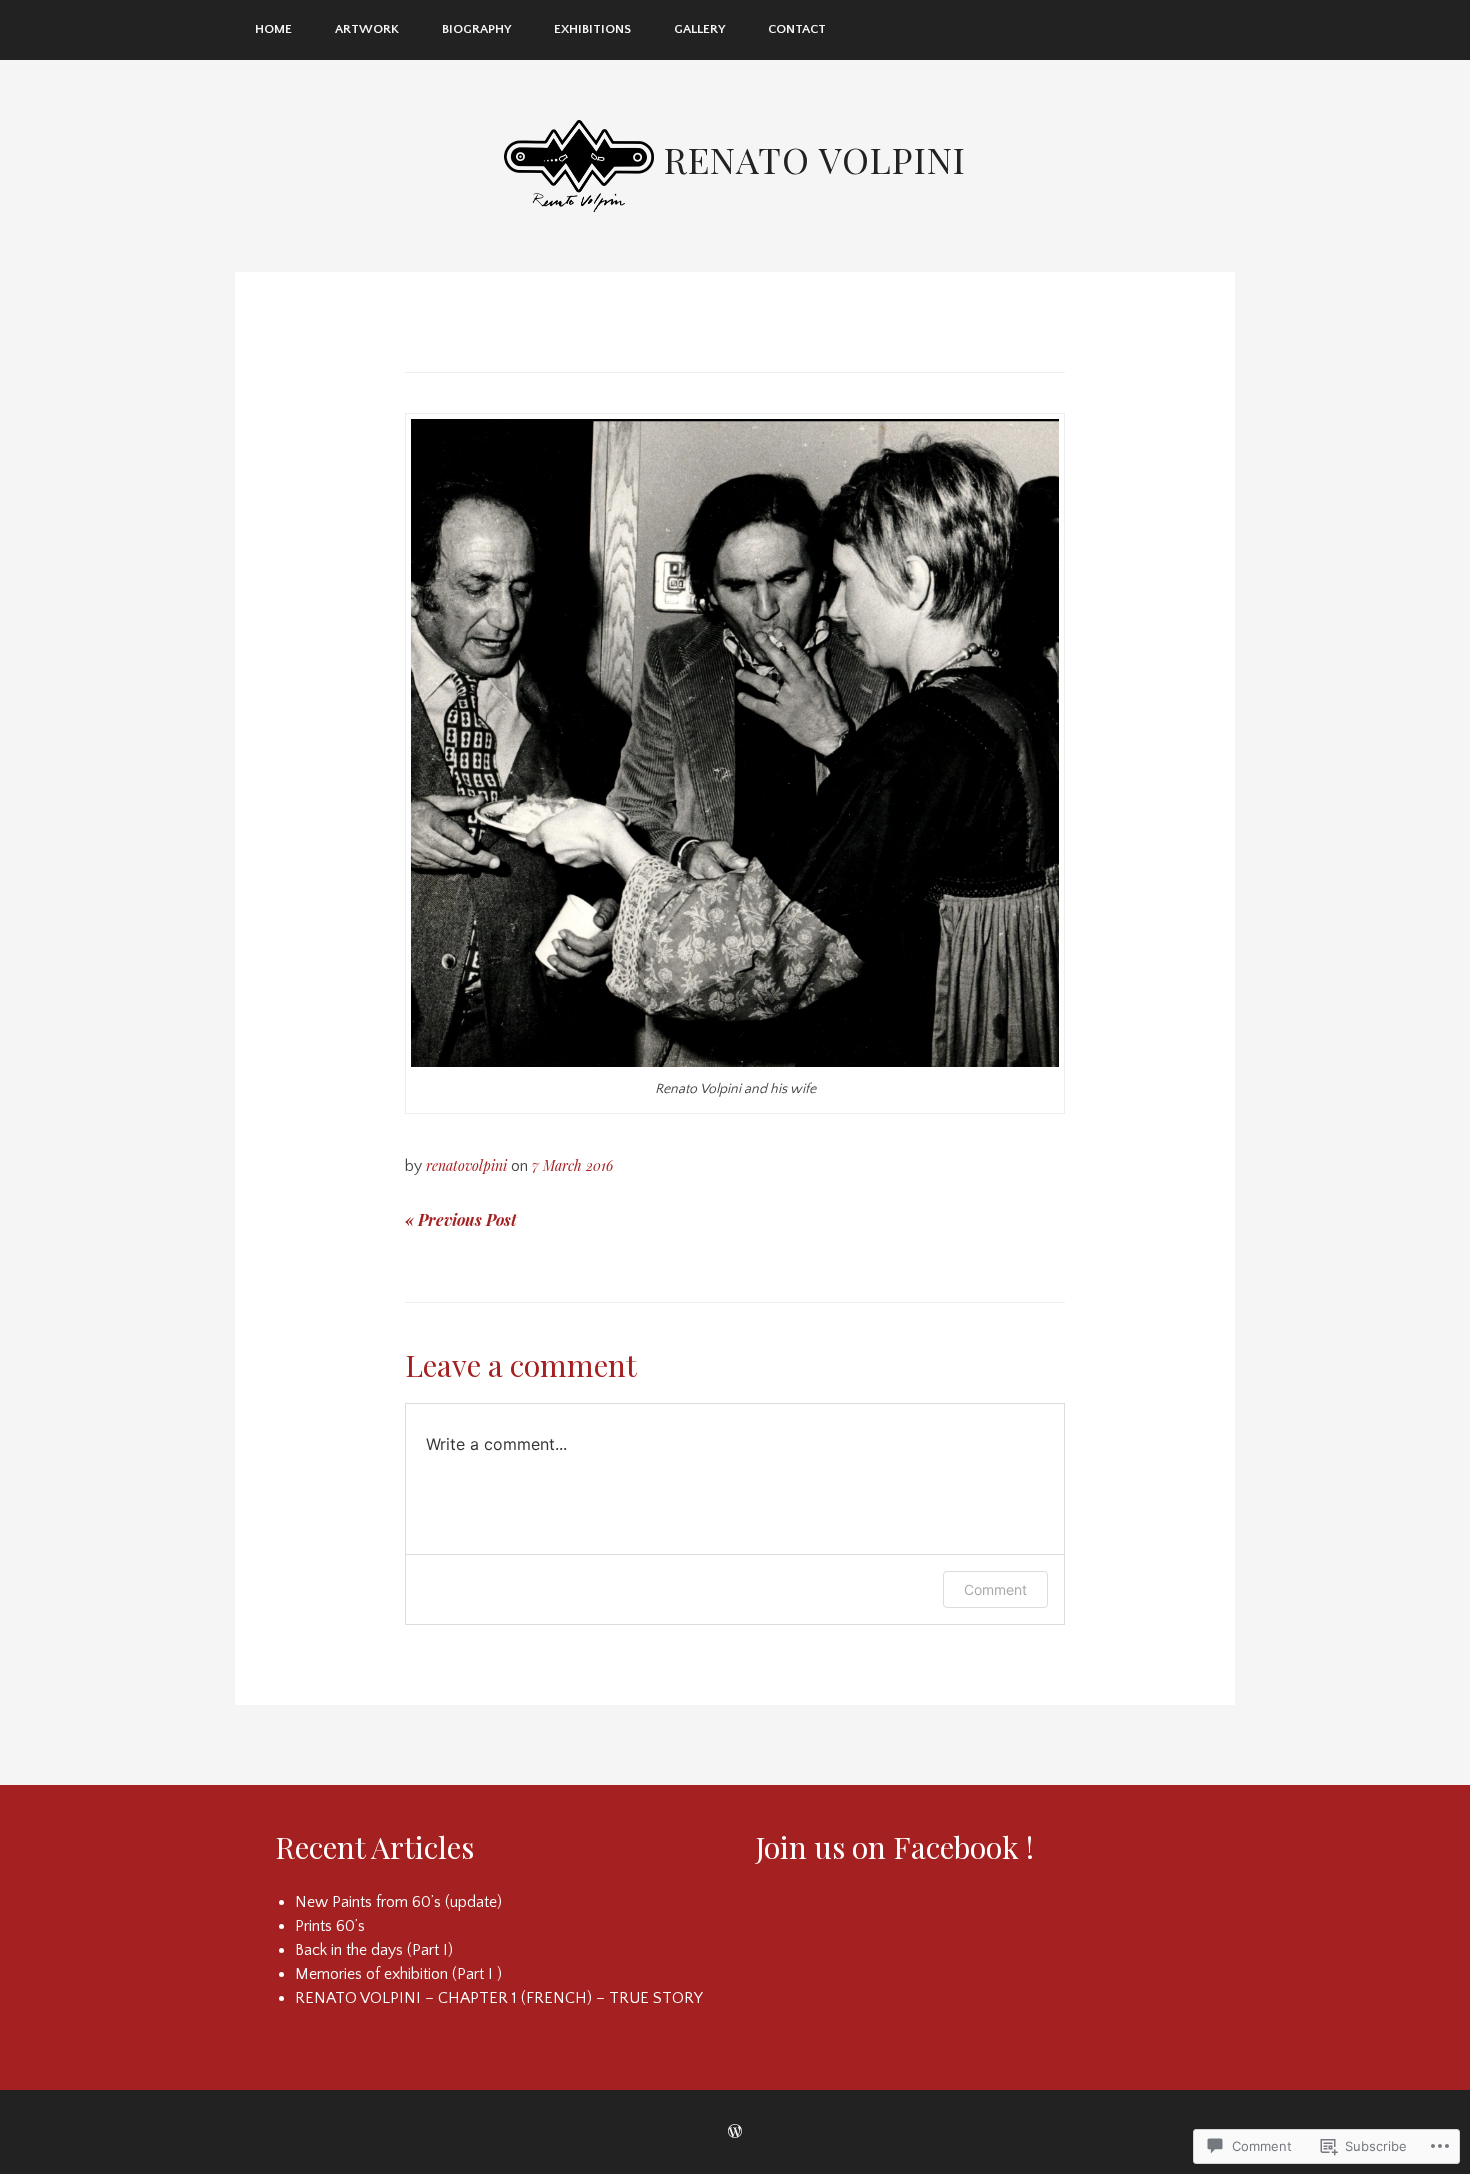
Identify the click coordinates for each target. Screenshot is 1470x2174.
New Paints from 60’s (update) (398, 1902)
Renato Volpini (815, 159)
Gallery (699, 29)
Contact (797, 29)
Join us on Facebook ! (894, 1847)
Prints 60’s (330, 1926)
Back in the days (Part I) (374, 1950)
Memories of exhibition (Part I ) (398, 1974)
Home (273, 29)
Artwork (367, 29)
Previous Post (461, 1219)
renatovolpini (466, 1165)
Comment (995, 1589)
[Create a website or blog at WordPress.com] (735, 2132)
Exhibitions (592, 29)
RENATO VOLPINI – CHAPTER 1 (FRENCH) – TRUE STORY (499, 1998)
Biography (476, 29)
